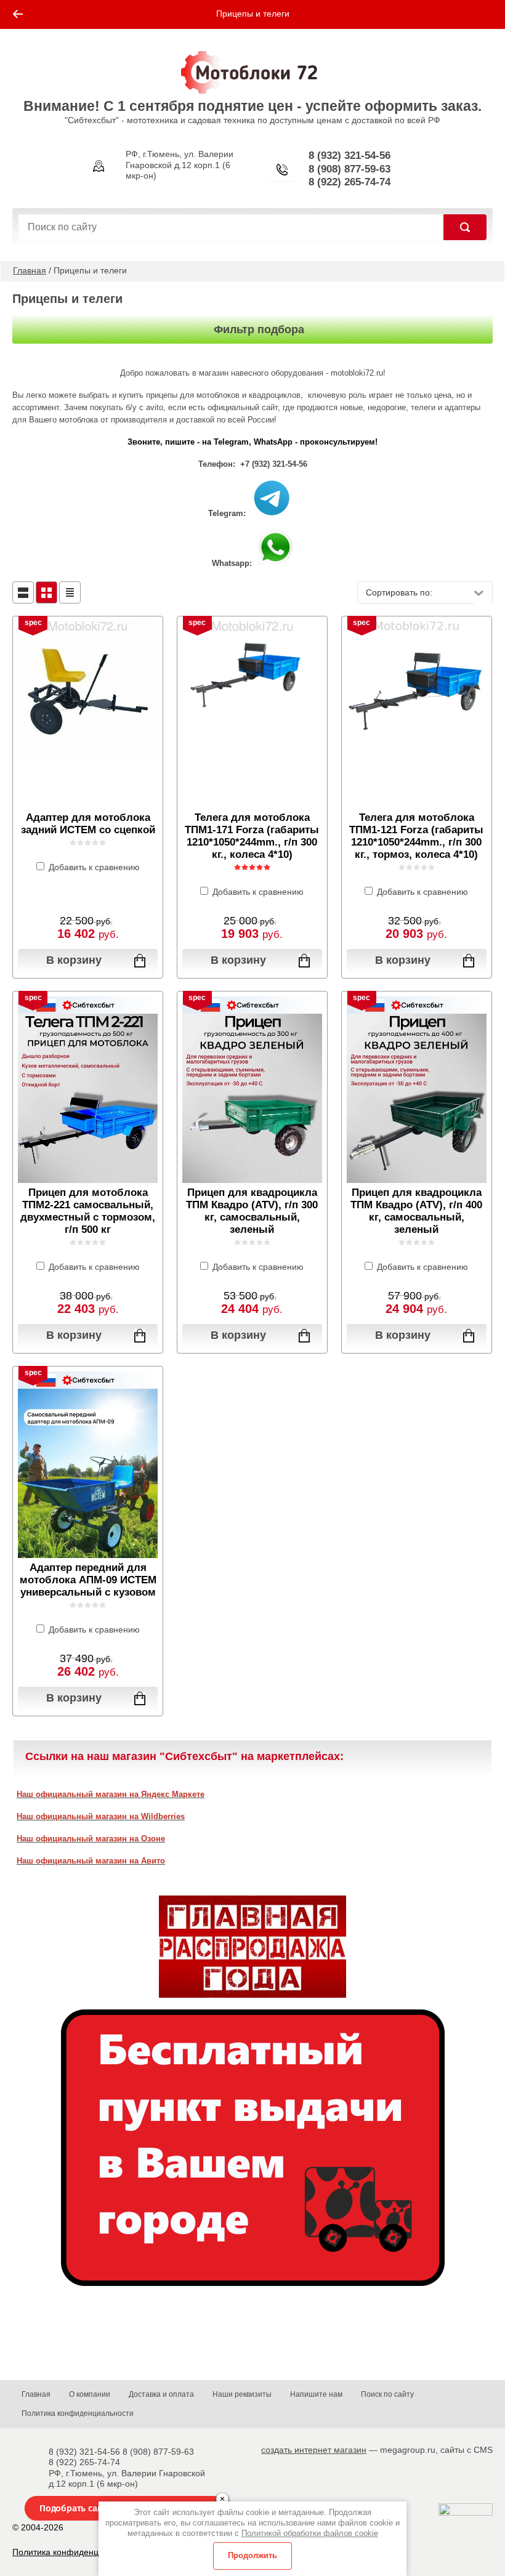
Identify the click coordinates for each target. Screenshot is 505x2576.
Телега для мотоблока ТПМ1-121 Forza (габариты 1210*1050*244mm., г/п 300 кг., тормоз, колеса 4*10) (416, 836)
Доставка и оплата (161, 2394)
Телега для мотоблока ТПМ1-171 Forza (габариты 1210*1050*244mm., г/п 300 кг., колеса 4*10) (252, 836)
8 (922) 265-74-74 (349, 182)
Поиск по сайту (387, 2394)
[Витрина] (46, 592)
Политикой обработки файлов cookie (310, 2533)
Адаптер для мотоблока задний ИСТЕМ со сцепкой (88, 824)
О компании (90, 2394)
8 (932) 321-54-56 (349, 155)
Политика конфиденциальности (78, 2413)
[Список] (23, 592)
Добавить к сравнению (93, 867)
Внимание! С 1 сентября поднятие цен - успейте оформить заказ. (252, 106)
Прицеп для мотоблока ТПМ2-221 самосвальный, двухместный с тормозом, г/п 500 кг (88, 1211)
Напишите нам (316, 2394)
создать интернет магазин (314, 2450)
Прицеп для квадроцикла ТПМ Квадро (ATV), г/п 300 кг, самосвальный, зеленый (252, 1211)
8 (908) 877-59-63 (349, 169)
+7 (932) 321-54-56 (274, 464)
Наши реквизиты (242, 2394)
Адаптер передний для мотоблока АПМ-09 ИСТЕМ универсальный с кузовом (88, 1580)
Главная (30, 270)
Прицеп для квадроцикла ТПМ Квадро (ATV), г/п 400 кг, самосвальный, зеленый (416, 1211)
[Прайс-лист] (70, 592)
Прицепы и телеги (253, 14)
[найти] (465, 227)
